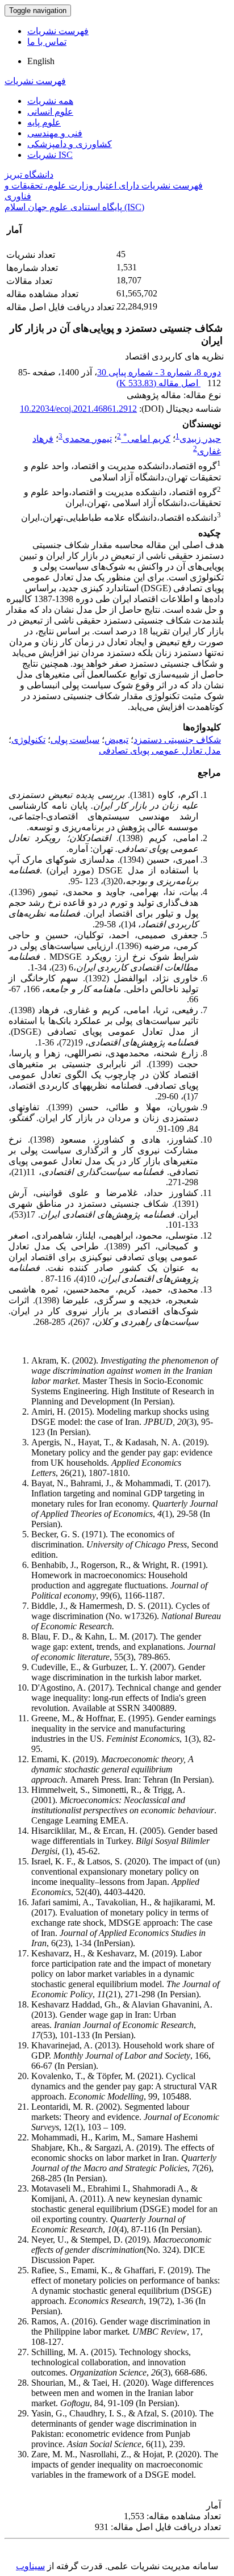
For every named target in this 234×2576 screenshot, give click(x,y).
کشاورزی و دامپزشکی (70, 144)
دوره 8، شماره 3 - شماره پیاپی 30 (159, 372)
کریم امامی (147, 439)
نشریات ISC (50, 155)
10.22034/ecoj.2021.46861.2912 (78, 409)
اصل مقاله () (158, 383)
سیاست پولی (75, 740)
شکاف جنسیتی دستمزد (177, 740)
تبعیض (116, 740)
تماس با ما (47, 42)
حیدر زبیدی (200, 439)
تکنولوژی (28, 740)
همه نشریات (50, 101)
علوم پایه (44, 122)
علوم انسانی (50, 112)
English (41, 61)
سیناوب (30, 2566)
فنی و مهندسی (55, 133)
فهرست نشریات (58, 31)
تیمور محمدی (87, 439)
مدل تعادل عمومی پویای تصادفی (160, 750)
